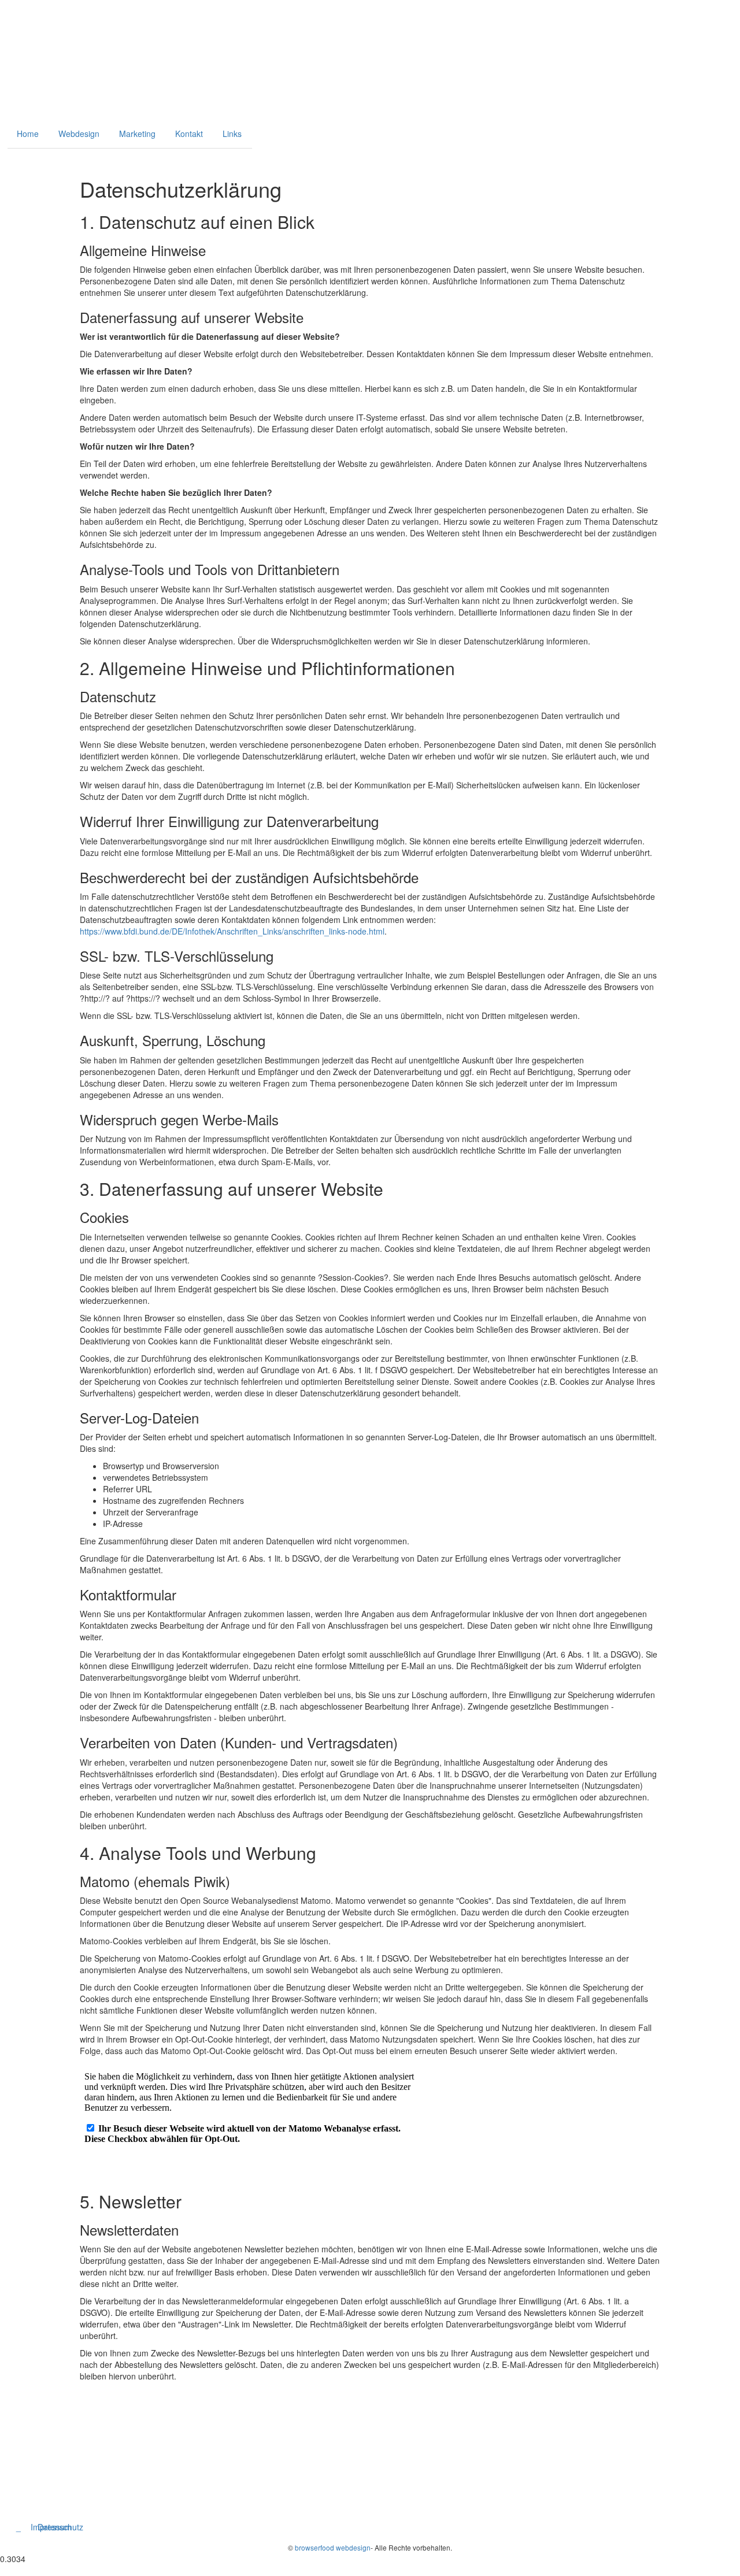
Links (232, 134)
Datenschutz (60, 2527)
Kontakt (189, 134)
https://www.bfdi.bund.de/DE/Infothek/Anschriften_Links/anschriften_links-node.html (232, 931)
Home (28, 134)
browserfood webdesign (333, 2547)
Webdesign (79, 134)
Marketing (137, 134)
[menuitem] (12, 157)
